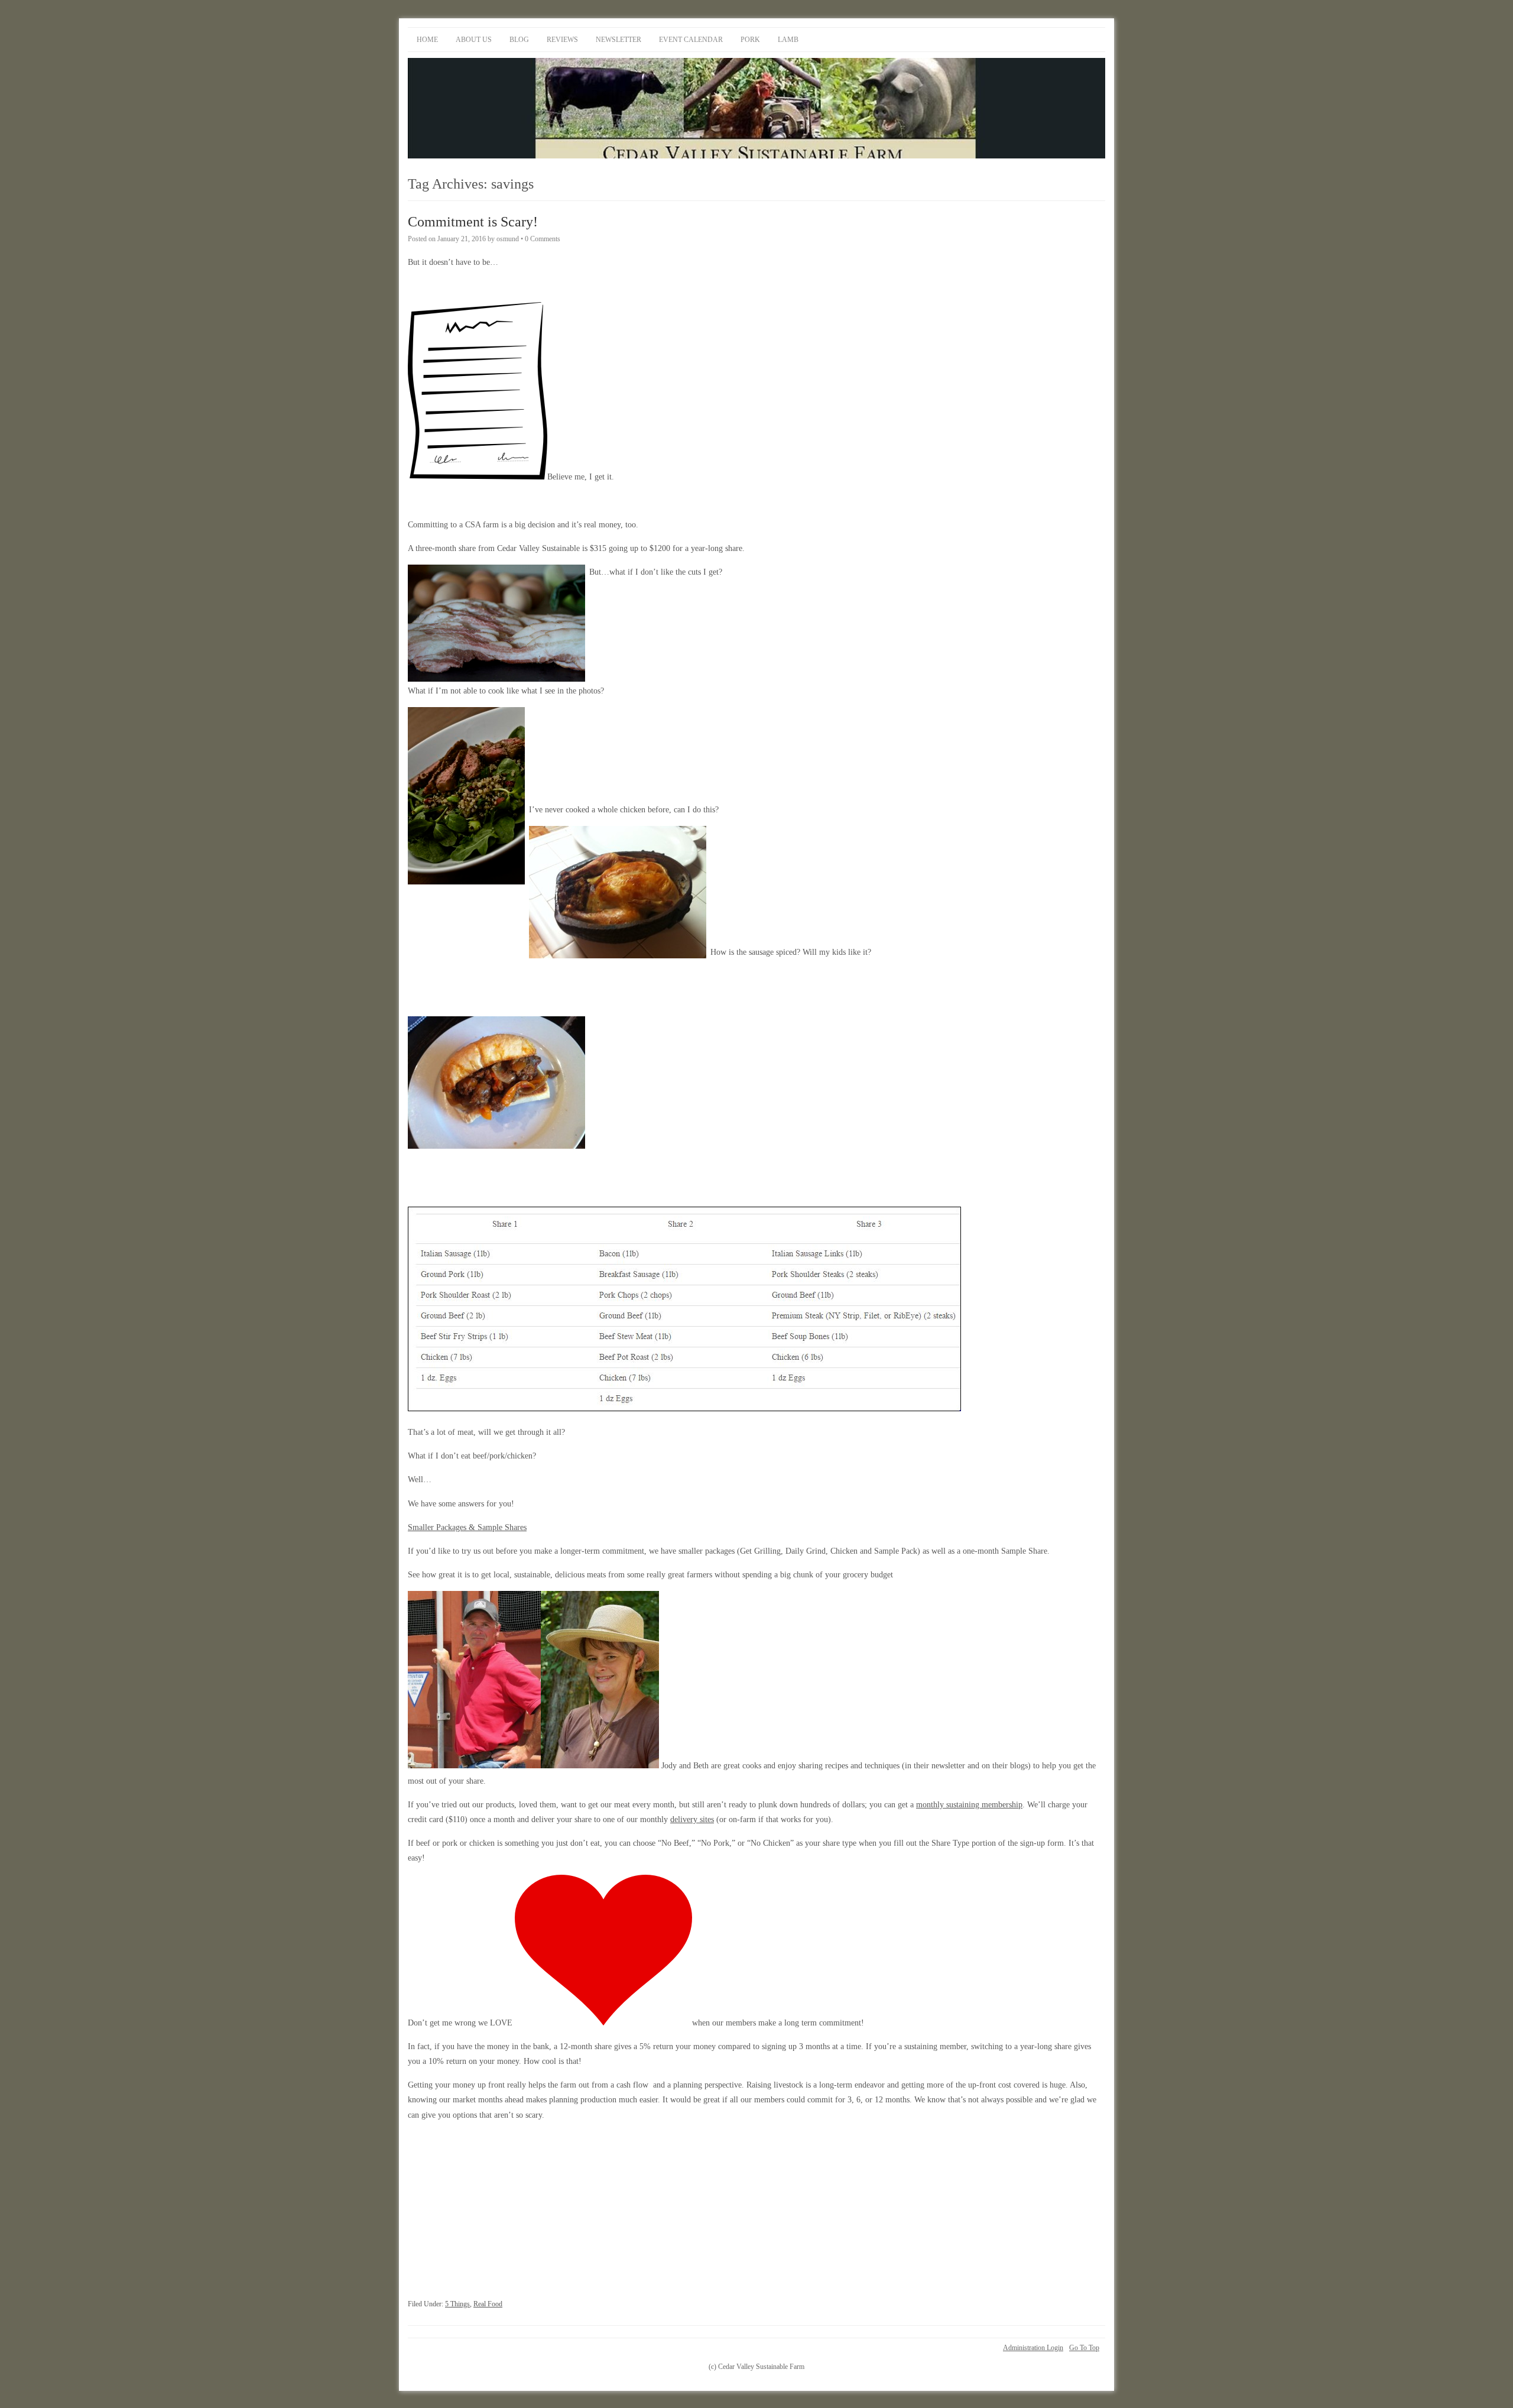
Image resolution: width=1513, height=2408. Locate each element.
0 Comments (543, 239)
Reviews (562, 40)
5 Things (457, 2304)
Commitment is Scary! (473, 222)
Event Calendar (691, 40)
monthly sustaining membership (969, 1805)
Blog (519, 40)
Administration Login (1033, 2348)
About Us (474, 40)
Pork (750, 40)
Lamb (788, 40)
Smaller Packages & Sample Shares (467, 1527)
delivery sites (692, 1819)
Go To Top (1084, 2348)
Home (427, 40)
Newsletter (618, 40)
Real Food (488, 2304)
